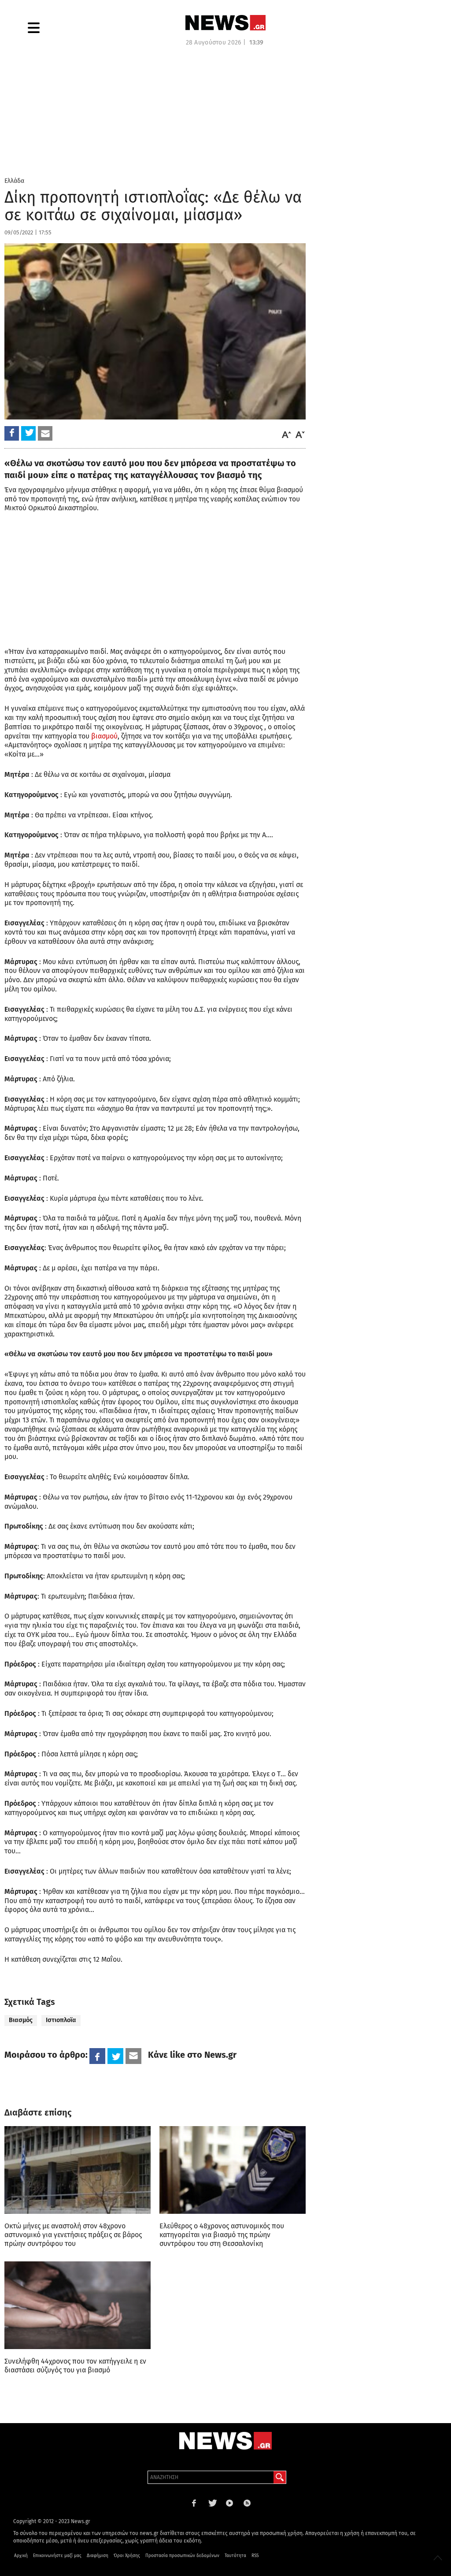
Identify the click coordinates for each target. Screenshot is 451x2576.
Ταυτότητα (235, 2556)
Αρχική (21, 2556)
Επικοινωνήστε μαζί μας (57, 2556)
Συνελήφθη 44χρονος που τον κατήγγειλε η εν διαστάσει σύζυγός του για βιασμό (75, 2366)
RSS (255, 2556)
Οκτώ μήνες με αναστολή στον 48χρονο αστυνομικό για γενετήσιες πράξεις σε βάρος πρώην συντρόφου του (73, 2235)
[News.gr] (225, 23)
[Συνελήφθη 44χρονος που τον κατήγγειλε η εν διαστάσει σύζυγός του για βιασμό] (78, 2305)
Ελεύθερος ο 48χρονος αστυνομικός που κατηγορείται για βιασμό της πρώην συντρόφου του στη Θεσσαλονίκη (222, 2235)
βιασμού (104, 736)
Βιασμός (21, 2020)
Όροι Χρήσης (127, 2556)
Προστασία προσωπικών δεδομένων (182, 2556)
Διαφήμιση (98, 2556)
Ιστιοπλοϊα (61, 2020)
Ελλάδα (14, 181)
